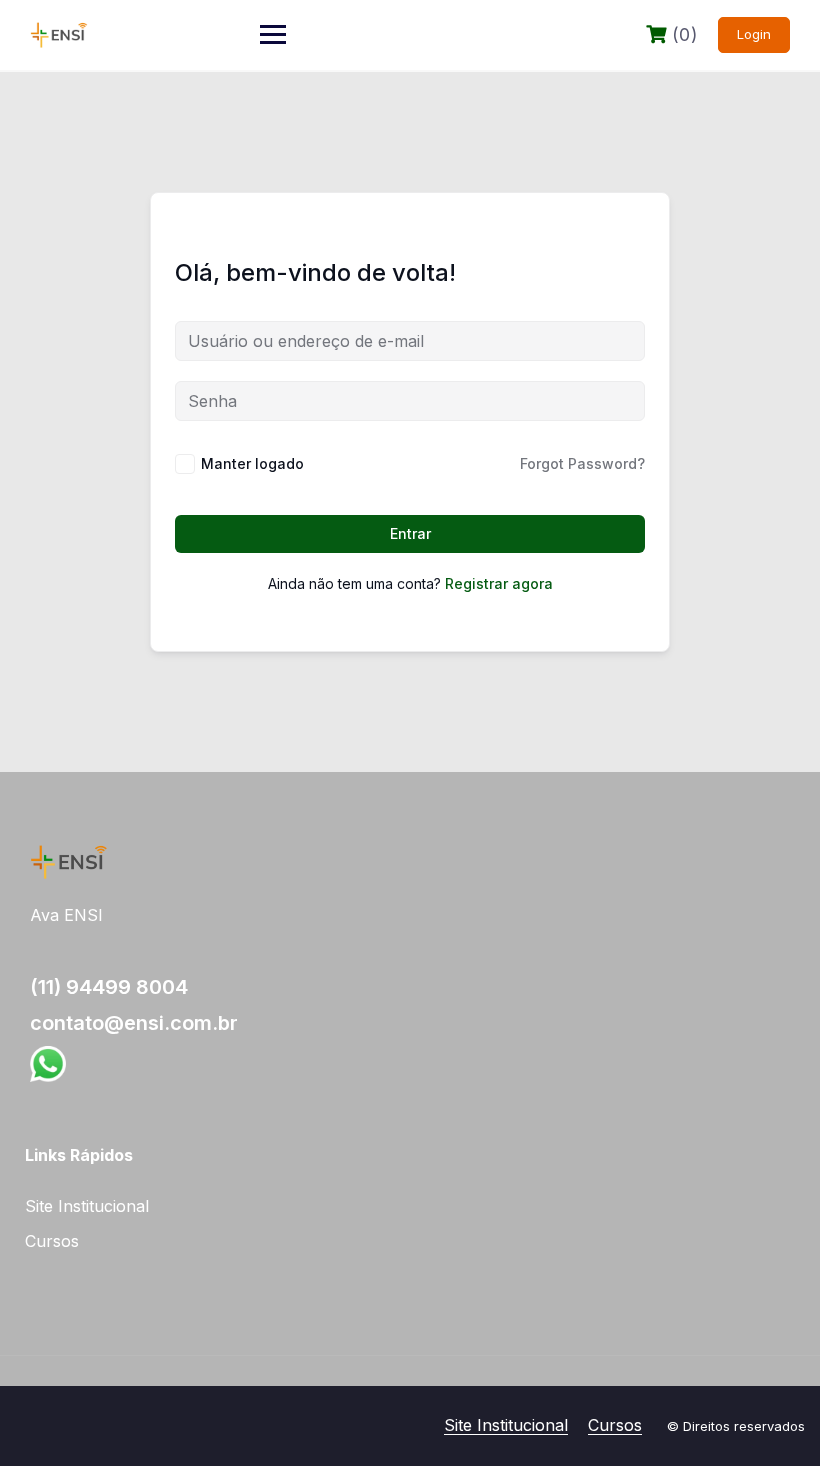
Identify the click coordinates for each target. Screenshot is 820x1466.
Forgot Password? (582, 463)
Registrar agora (499, 583)
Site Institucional (87, 1206)
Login (754, 34)
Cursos (52, 1241)
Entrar (410, 533)
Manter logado (252, 463)
